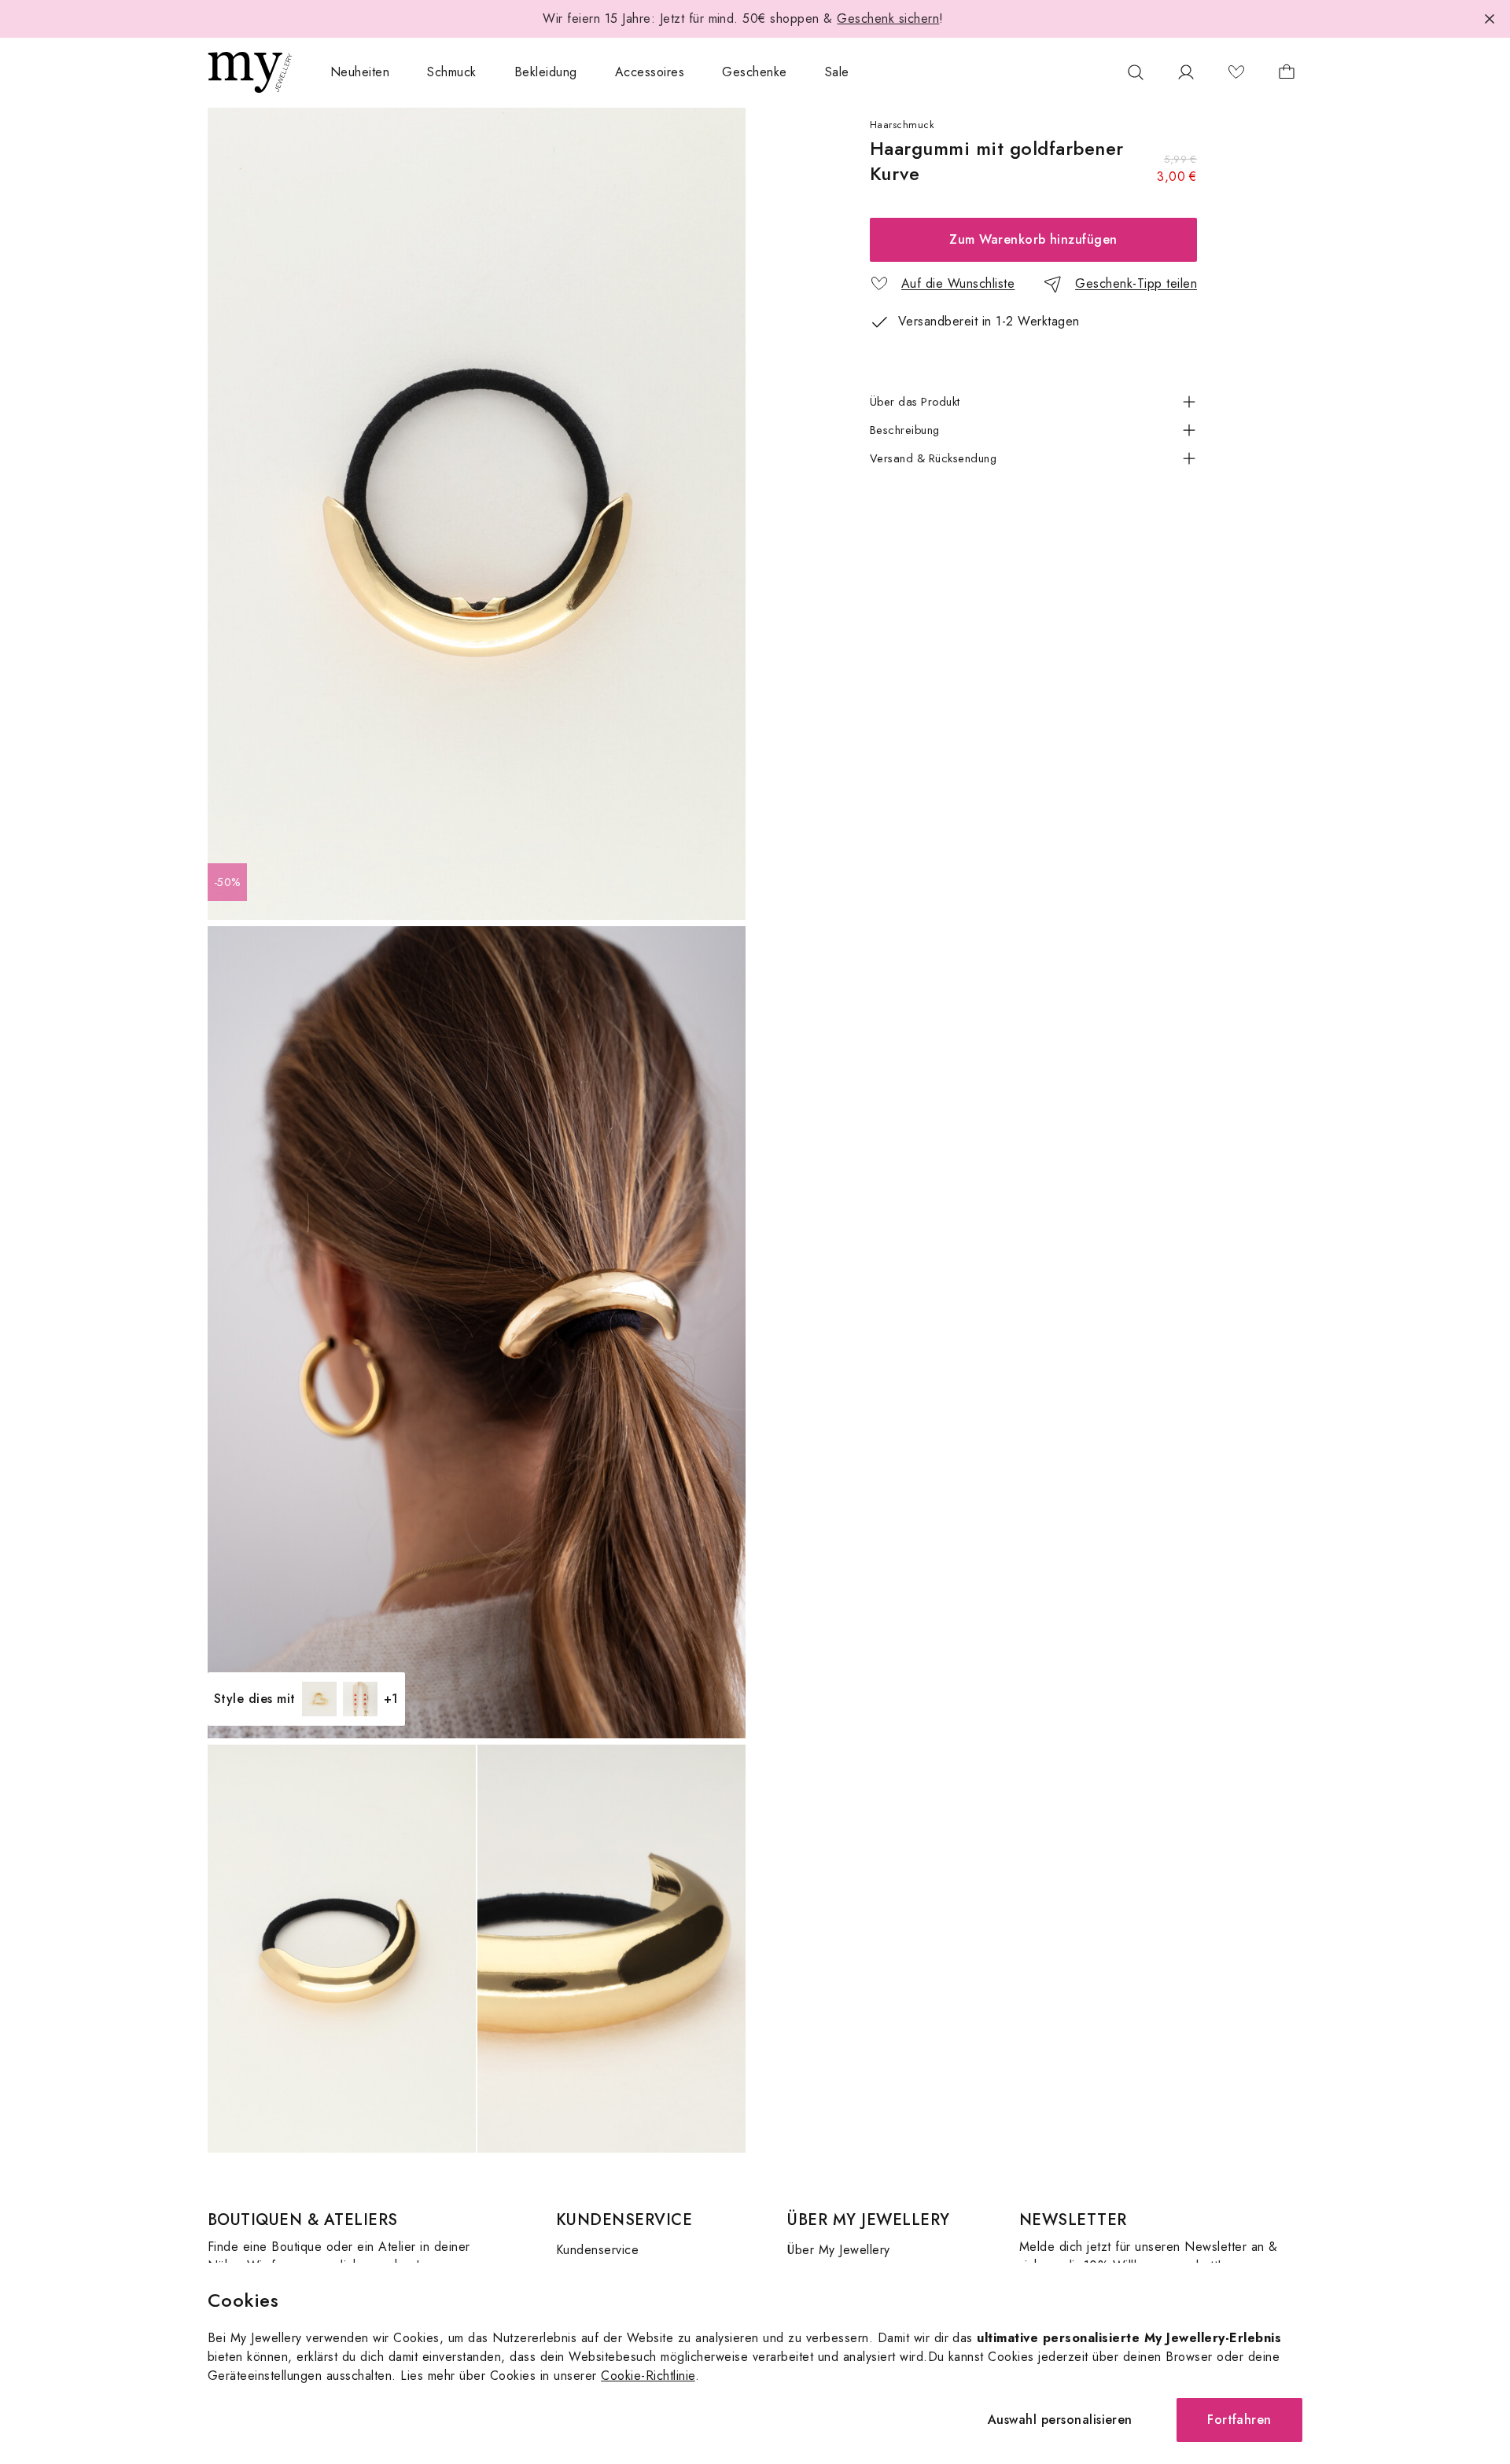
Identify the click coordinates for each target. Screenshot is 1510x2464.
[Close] (1490, 19)
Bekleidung (546, 72)
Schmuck (451, 72)
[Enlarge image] (477, 514)
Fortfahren (1239, 2420)
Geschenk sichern (888, 18)
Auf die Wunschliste (958, 283)
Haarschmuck (902, 125)
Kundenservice (597, 2250)
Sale (837, 72)
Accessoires (650, 72)
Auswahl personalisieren (1060, 2420)
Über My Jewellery (838, 2250)
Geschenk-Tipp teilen (1136, 283)
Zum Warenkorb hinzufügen (1033, 239)
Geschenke (754, 72)
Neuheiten (360, 72)
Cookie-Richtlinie (648, 2376)
